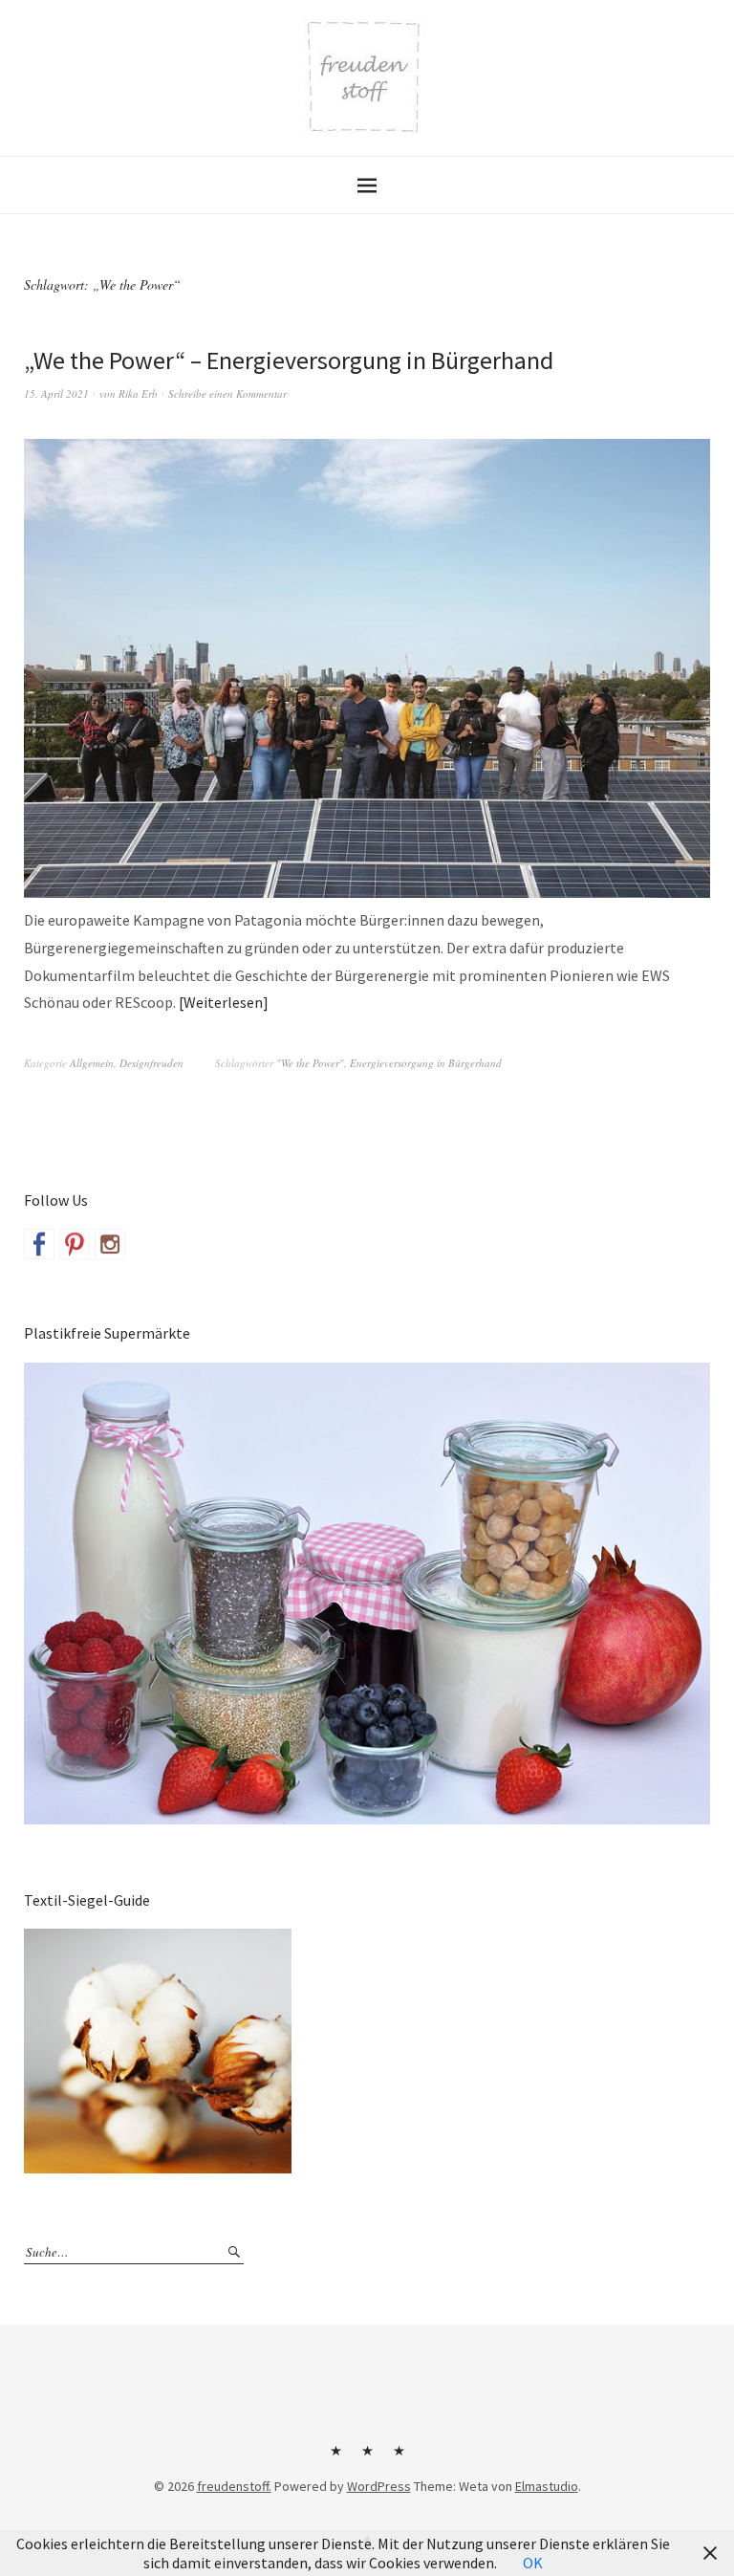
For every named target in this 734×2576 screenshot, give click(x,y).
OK (533, 2563)
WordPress (379, 2486)
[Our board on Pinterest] (75, 1244)
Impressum (367, 2457)
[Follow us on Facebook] (39, 1244)
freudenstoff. (234, 2486)
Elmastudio (547, 2486)
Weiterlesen (223, 1002)
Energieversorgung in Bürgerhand (426, 1063)
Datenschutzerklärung (399, 2457)
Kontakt (335, 2457)
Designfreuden (151, 1063)
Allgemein (92, 1063)
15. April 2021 (56, 393)
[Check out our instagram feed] (110, 1244)
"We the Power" (310, 1063)
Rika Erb (138, 393)
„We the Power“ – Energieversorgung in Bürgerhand (289, 360)
